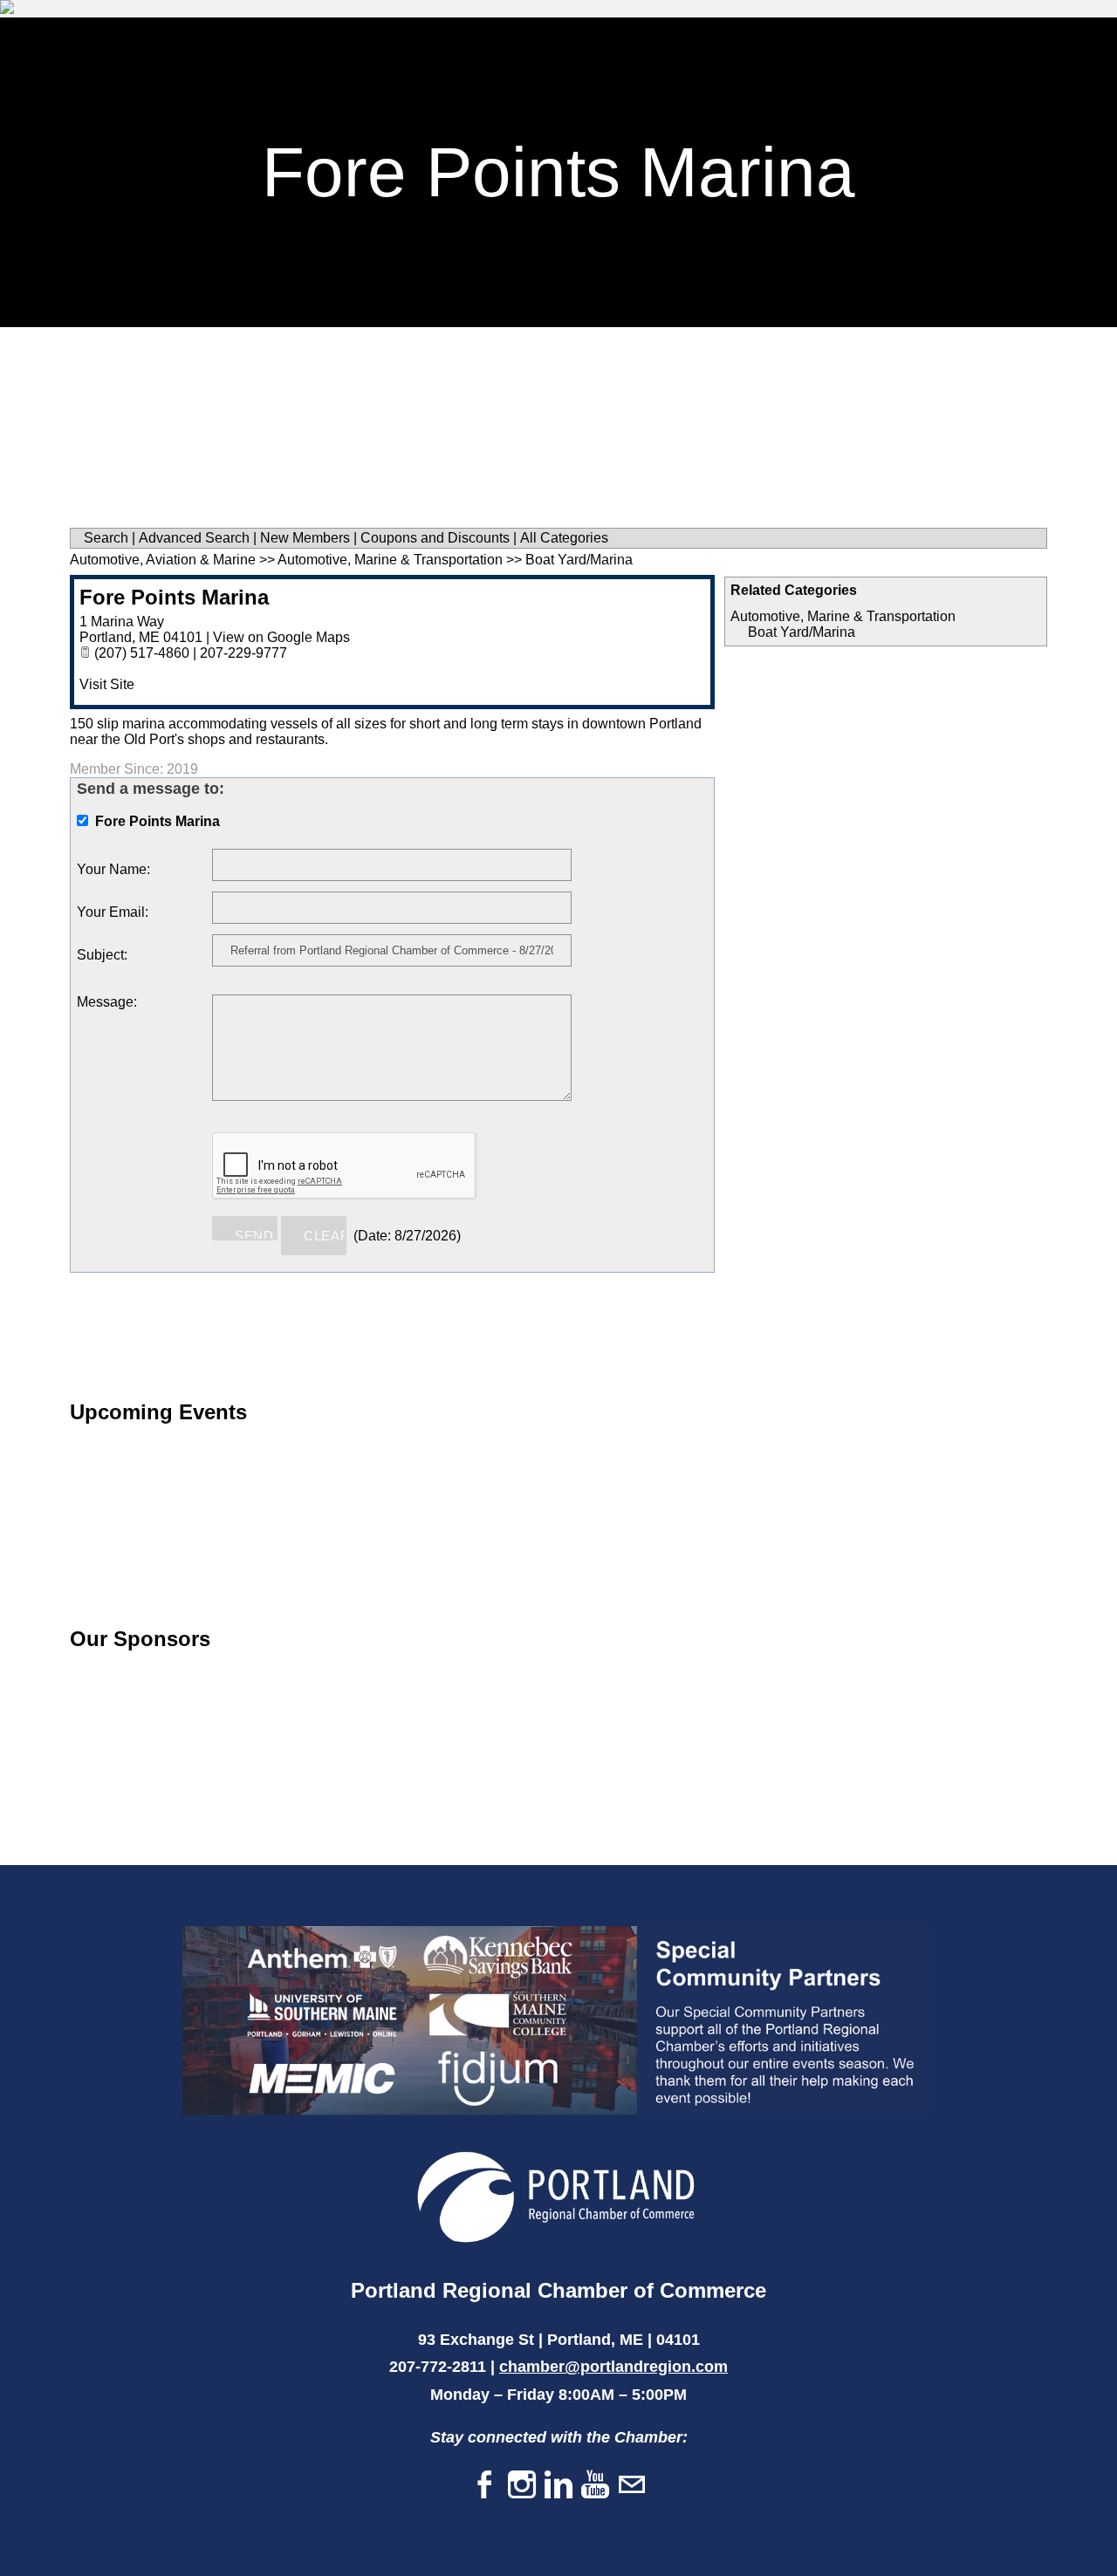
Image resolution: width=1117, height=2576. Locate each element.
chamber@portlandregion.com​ (613, 2367)
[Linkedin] (558, 2486)
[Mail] (632, 2486)
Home (419, 40)
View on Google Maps (281, 637)
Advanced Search (194, 538)
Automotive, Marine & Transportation (843, 616)
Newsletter (803, 40)
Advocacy (1007, 40)
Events (908, 40)
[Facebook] (485, 2486)
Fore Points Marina (174, 597)
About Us (431, 82)
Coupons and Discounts (435, 538)
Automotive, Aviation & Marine (163, 560)
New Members (305, 538)
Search (106, 538)
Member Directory (660, 40)
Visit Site (107, 684)
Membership (518, 40)
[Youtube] (595, 2486)
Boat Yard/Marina (802, 632)
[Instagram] (522, 2486)
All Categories (564, 538)
